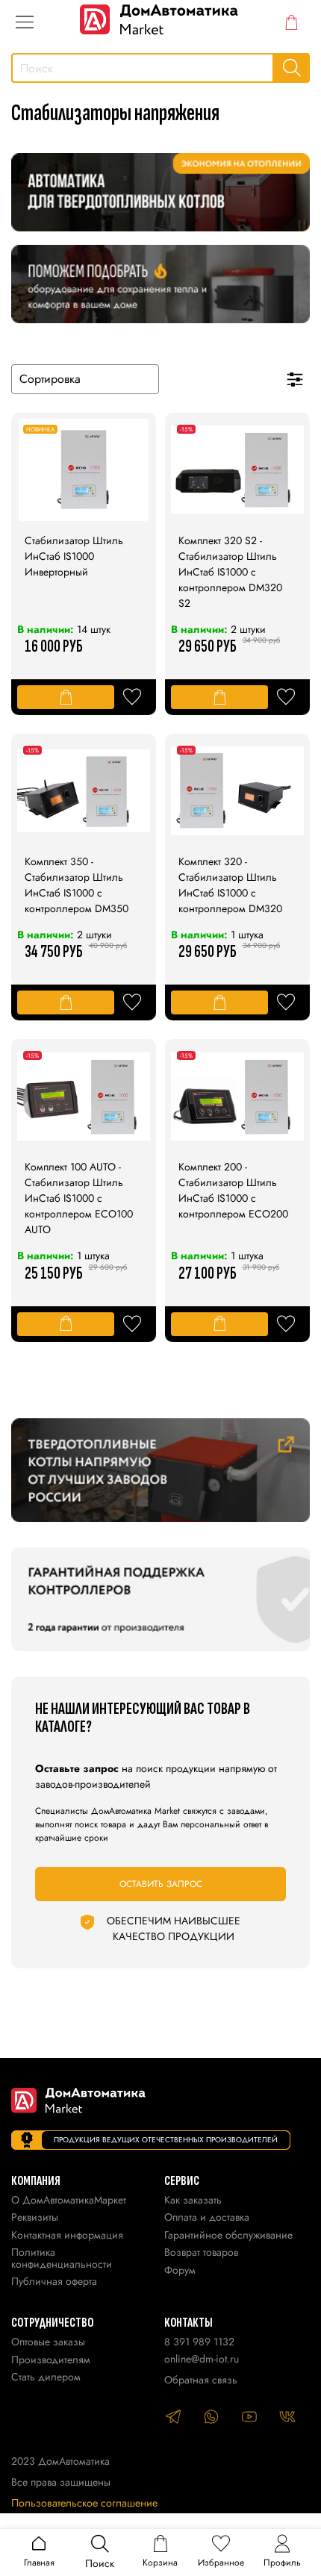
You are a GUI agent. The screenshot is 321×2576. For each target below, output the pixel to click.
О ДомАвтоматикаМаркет (69, 2201)
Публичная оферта (54, 2282)
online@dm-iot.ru (202, 2359)
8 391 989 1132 (199, 2342)
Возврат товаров (201, 2253)
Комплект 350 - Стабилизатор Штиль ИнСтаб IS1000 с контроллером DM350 (77, 885)
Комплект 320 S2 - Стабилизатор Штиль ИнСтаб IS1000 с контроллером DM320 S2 (230, 572)
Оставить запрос (161, 1884)
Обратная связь (201, 2380)
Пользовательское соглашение (84, 2503)
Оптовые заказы (48, 2343)
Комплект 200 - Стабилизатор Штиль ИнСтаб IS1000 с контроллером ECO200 (233, 1190)
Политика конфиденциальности (62, 2259)
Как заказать (193, 2201)
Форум (180, 2271)
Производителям (51, 2361)
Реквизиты (35, 2218)
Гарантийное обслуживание (228, 2236)
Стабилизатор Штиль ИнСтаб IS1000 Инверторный (74, 556)
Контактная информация (67, 2236)
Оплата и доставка (207, 2218)
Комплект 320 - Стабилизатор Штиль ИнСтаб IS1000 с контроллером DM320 (230, 885)
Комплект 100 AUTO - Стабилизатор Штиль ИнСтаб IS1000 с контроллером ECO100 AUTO (79, 1198)
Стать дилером (46, 2378)
